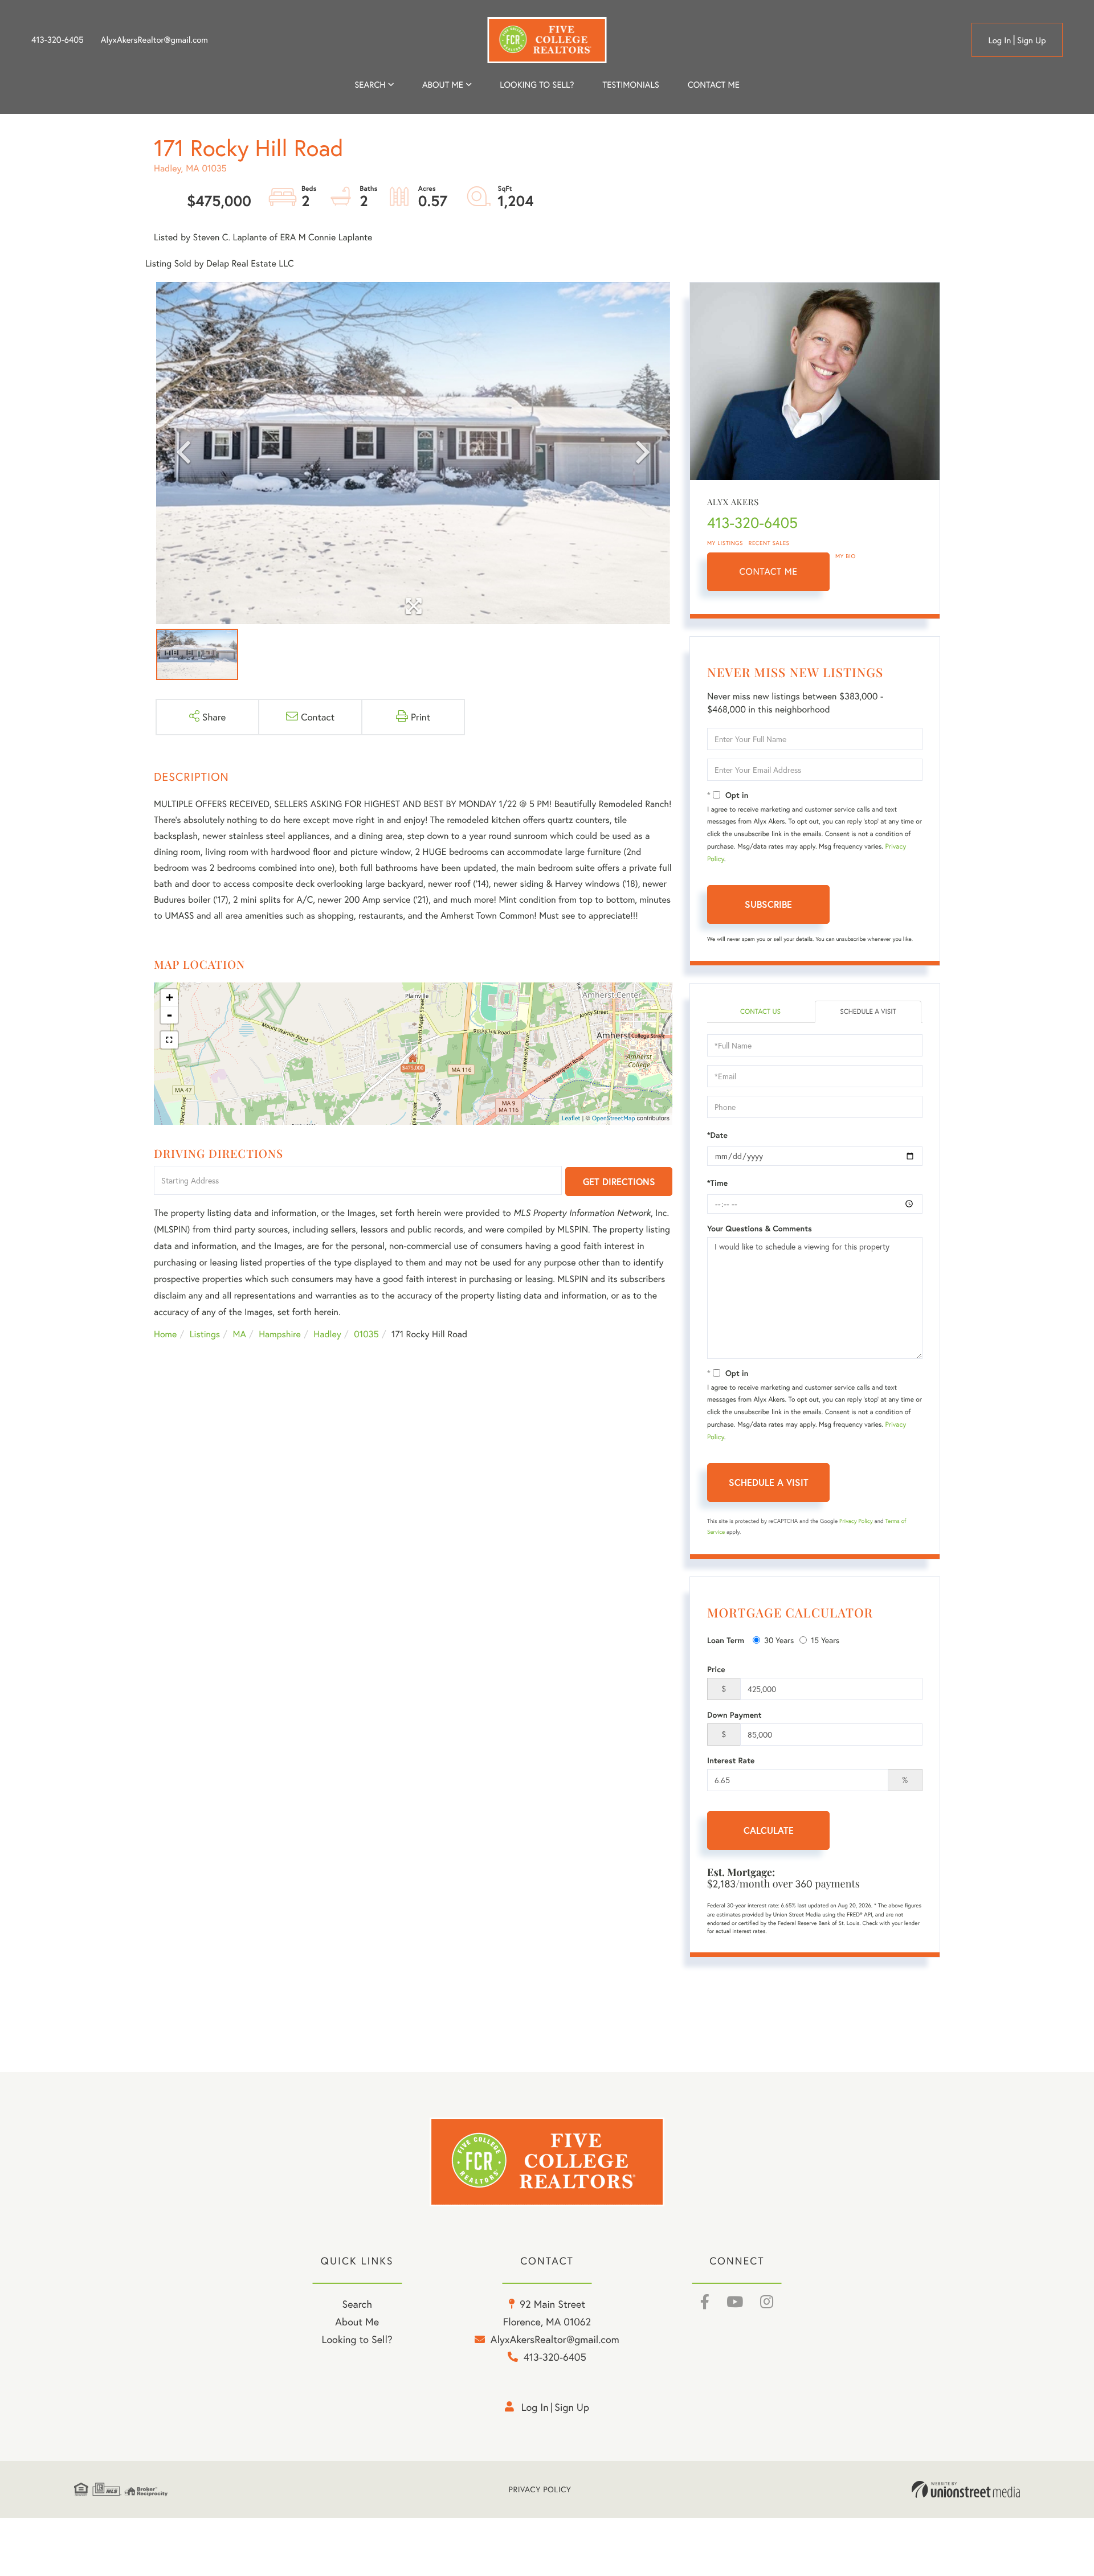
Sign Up (1032, 40)
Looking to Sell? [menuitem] (537, 85)
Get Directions (619, 1181)
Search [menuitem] (370, 85)
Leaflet (571, 1119)
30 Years (779, 1640)
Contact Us (760, 1012)
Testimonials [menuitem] (630, 85)
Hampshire (280, 1334)
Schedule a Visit (868, 1012)
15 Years (825, 1640)
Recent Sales (769, 543)
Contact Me (769, 572)
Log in (999, 40)
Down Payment (734, 1715)
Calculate (769, 1830)
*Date (717, 1135)
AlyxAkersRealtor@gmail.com (154, 40)
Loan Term (726, 1640)
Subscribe (768, 904)
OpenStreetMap (614, 1119)
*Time (717, 1183)
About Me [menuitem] (357, 2321)
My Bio (846, 556)
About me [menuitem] (443, 85)
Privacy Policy (856, 1521)
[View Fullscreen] (169, 1040)
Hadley (327, 1334)
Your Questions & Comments (760, 1228)
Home (165, 1334)
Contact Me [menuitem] (714, 85)
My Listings (725, 543)
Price (716, 1669)
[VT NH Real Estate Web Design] (966, 2489)
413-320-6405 (58, 40)
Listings (205, 1334)
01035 (366, 1334)
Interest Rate (731, 1760)
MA (240, 1334)
